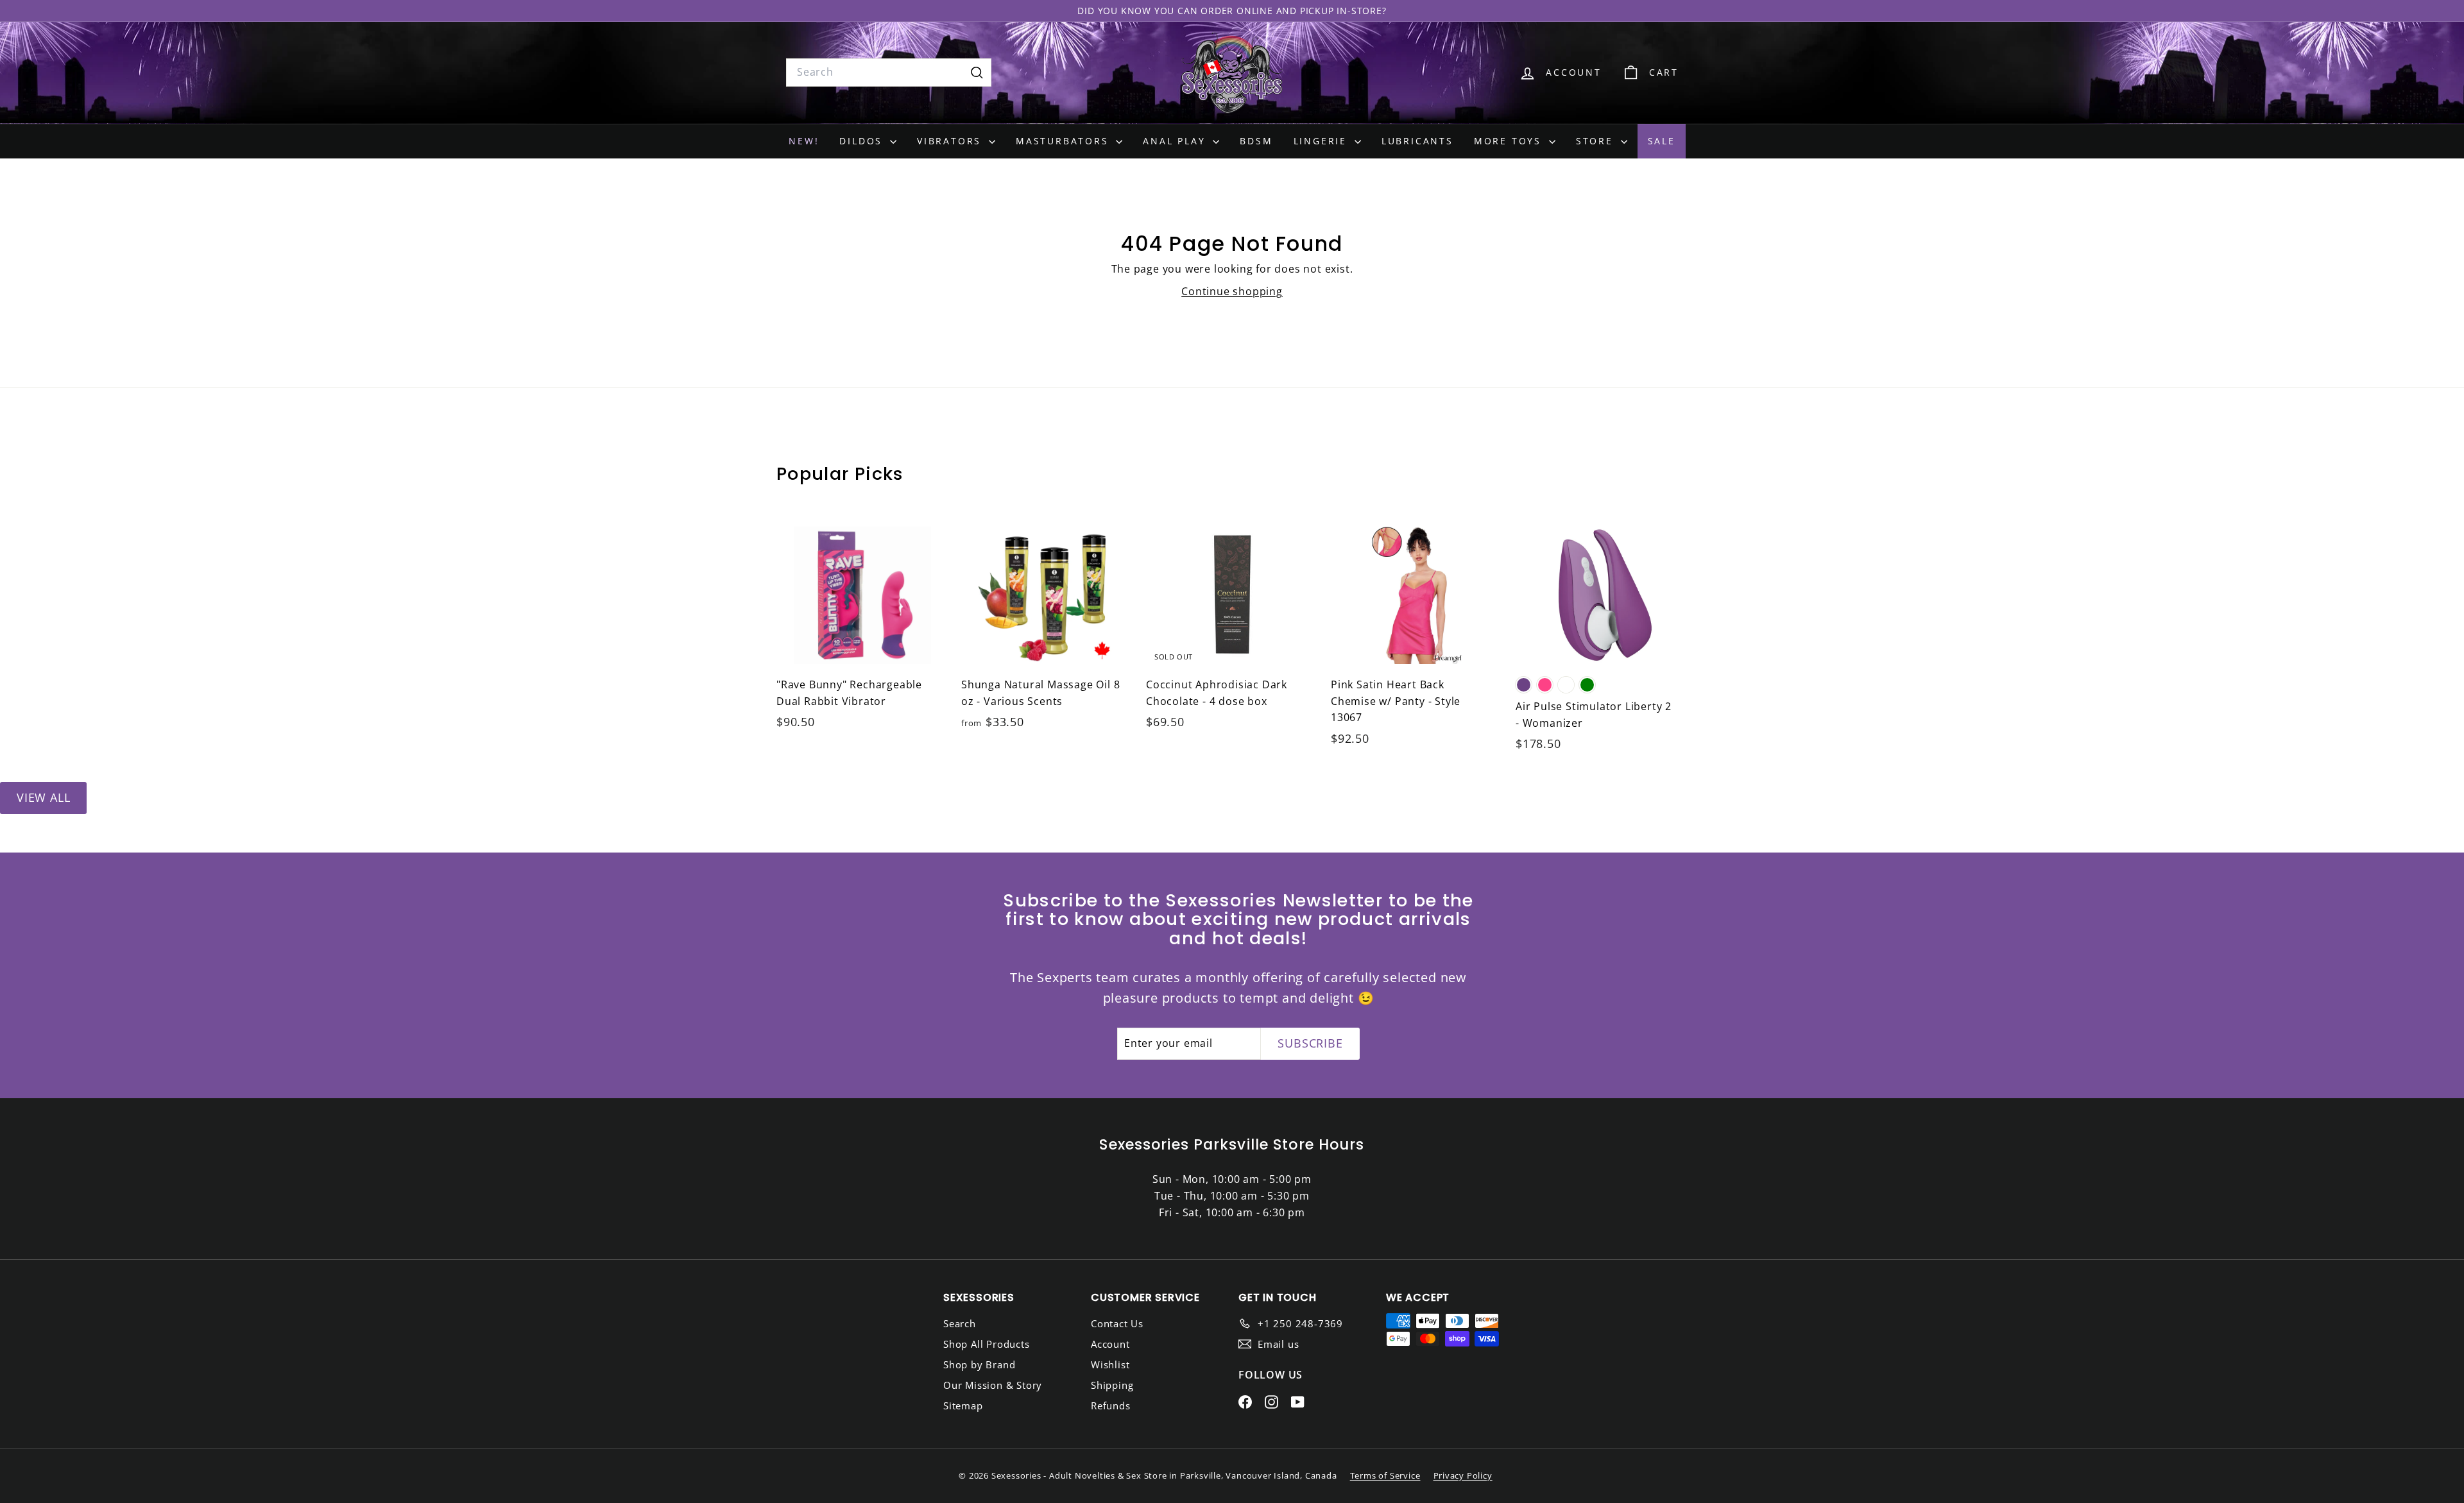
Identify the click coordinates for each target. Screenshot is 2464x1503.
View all (43, 797)
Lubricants (1417, 141)
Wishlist (1110, 1364)
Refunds (1111, 1405)
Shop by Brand (979, 1364)
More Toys (1510, 141)
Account (1110, 1344)
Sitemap (963, 1405)
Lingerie (1322, 141)
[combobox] (889, 72)
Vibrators (951, 141)
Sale (1662, 141)
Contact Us (1117, 1323)
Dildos (863, 141)
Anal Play (1176, 141)
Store (1597, 141)
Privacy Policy (1463, 1475)
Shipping (1112, 1385)
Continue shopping (1232, 291)
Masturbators (1064, 141)
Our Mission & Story (993, 1385)
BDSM (1256, 141)
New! (804, 141)
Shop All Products (987, 1344)
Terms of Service (1385, 1475)
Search (960, 1323)
